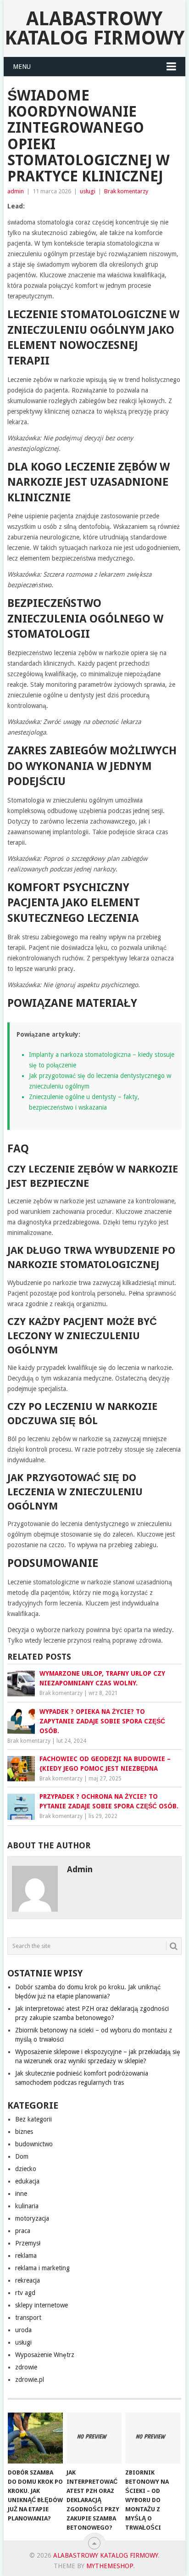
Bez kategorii (33, 2119)
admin (16, 191)
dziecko (26, 2169)
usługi (88, 191)
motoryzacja (32, 2218)
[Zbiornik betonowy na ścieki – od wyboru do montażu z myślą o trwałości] (153, 2438)
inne (21, 2194)
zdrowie (26, 2367)
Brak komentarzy (126, 191)
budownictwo (34, 2144)
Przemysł (28, 2243)
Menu (22, 67)
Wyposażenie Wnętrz (45, 2355)
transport (28, 2318)
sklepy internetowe (42, 2305)
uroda (23, 2330)
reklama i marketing (42, 2268)
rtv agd (25, 2293)
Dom (22, 2156)
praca (23, 2231)
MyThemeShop (110, 2566)
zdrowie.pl (30, 2380)
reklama (26, 2256)
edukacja (27, 2181)
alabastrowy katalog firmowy (94, 28)
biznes (24, 2132)
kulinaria (27, 2206)
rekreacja (28, 2280)
